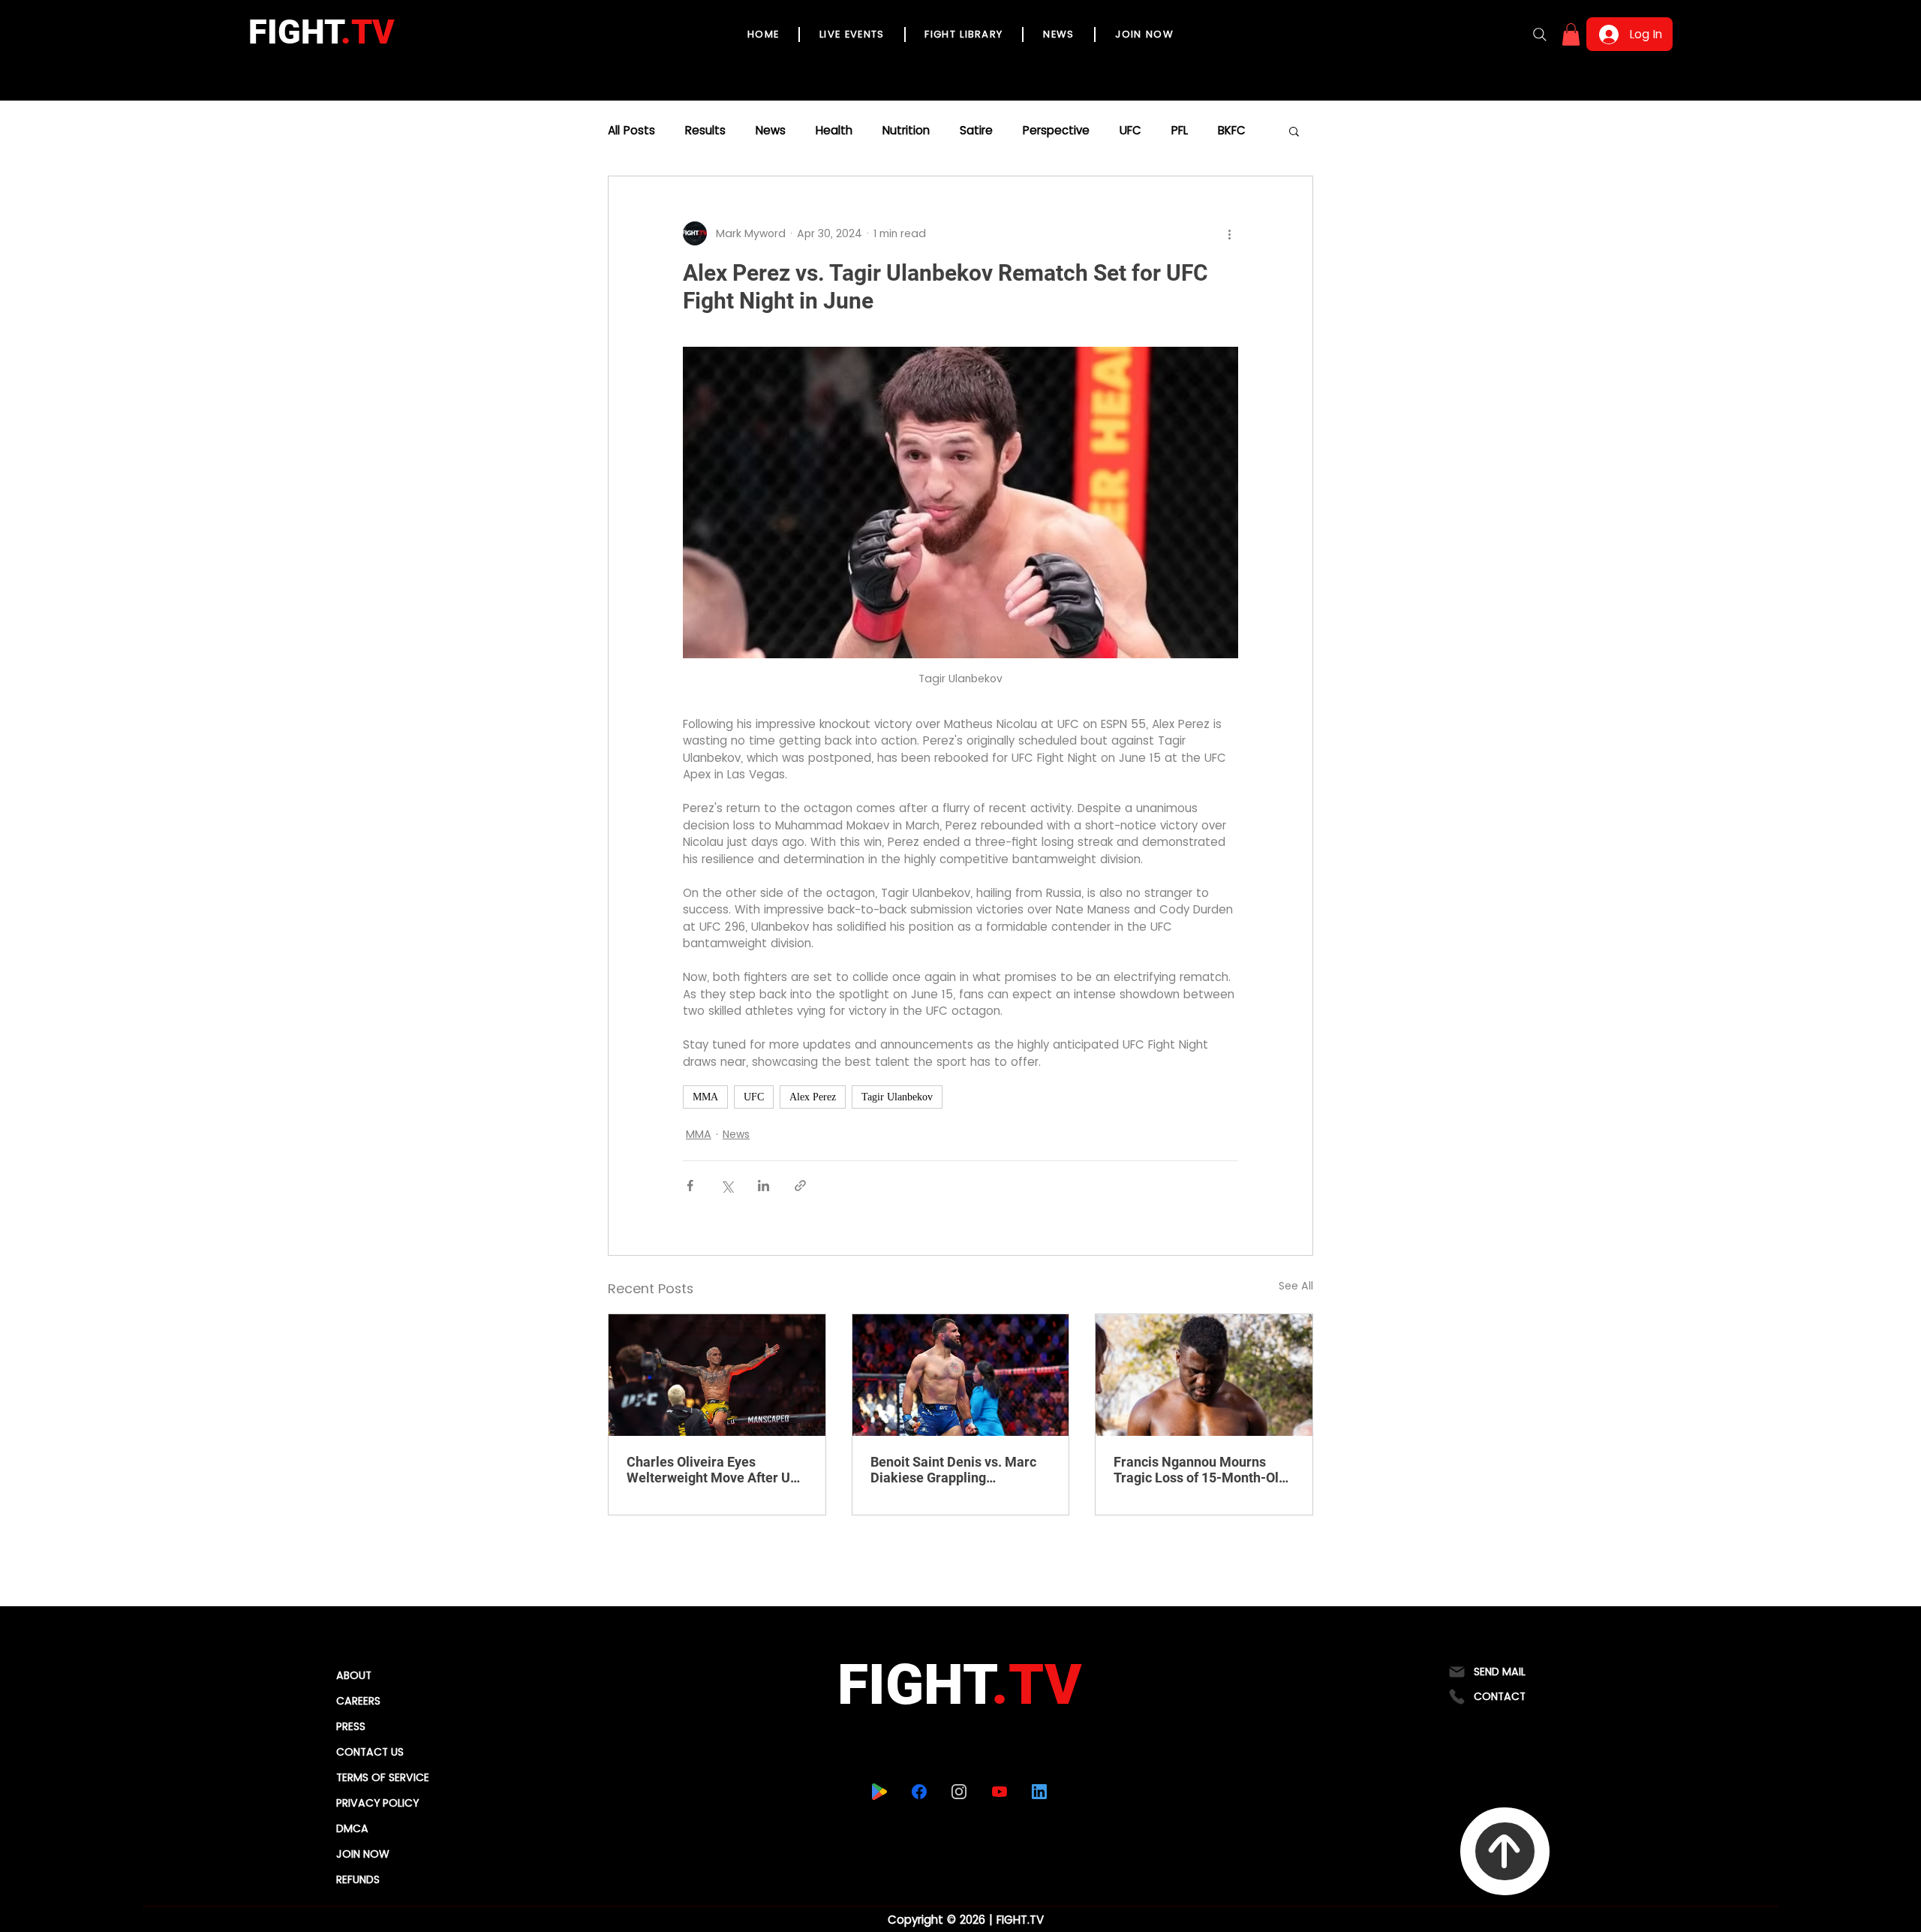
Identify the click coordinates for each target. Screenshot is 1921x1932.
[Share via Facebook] (690, 1186)
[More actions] (1229, 233)
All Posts (631, 131)
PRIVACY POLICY (377, 1803)
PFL (1180, 131)
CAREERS (358, 1701)
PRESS (351, 1726)
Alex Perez (813, 1097)
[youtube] (999, 1792)
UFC (1130, 131)
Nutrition (906, 131)
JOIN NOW (363, 1854)
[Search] (1540, 35)
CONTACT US (370, 1752)
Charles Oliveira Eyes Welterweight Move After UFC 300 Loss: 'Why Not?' (717, 1470)
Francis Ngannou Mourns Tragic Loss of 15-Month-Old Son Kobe (1200, 1470)
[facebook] (919, 1792)
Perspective (1056, 131)
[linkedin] (1039, 1792)
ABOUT (354, 1675)
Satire (976, 131)
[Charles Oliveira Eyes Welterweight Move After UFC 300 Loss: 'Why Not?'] (717, 1375)
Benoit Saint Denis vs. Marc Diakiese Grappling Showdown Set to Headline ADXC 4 (953, 1470)
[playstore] (879, 1792)
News (771, 131)
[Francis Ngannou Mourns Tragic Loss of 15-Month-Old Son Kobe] (1204, 1375)
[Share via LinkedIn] (764, 1186)
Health (834, 131)
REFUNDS (358, 1879)
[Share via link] (800, 1186)
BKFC (1232, 131)
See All (1296, 1286)
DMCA (352, 1828)
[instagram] (959, 1792)
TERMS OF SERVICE (383, 1777)
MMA (705, 1097)
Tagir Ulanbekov (897, 1097)
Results (705, 131)
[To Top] (1505, 1851)
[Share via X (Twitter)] (727, 1186)
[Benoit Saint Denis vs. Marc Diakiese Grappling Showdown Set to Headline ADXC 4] (961, 1375)
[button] (1571, 35)
